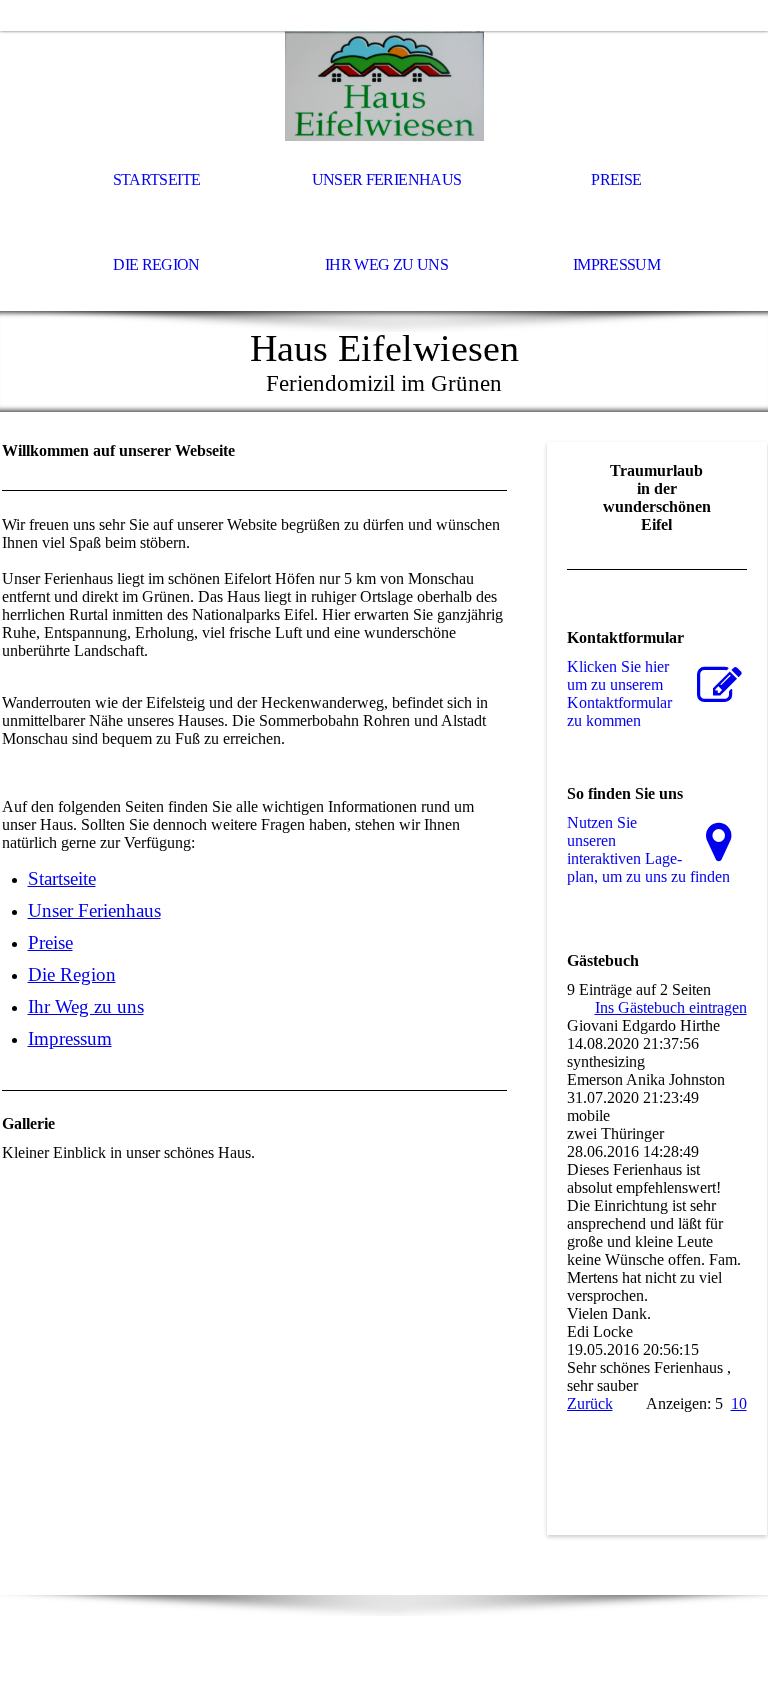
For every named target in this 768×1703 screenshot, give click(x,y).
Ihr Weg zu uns (386, 264)
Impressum (616, 264)
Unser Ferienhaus (387, 179)
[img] (384, 86)
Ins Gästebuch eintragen (671, 1007)
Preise (616, 179)
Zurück (590, 1403)
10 (739, 1403)
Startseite (157, 179)
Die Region (156, 264)
